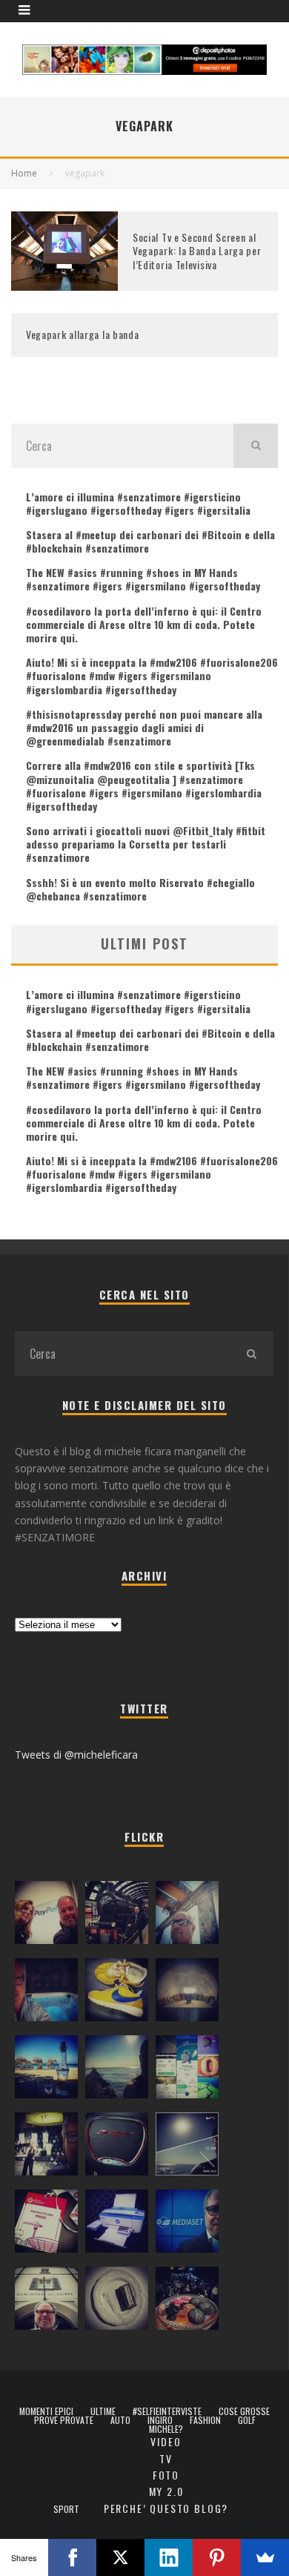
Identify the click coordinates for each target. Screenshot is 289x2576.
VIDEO (166, 2441)
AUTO (120, 2420)
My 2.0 (166, 2491)
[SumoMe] (265, 2557)
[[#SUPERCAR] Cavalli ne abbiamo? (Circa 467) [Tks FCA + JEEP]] (117, 2147)
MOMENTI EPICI (46, 2411)
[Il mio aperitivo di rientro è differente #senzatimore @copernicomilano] (46, 1993)
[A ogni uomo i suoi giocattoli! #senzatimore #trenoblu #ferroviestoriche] (117, 1916)
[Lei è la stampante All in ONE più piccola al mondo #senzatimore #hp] (117, 2224)
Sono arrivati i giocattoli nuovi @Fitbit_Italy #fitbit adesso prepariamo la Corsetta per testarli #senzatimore (146, 844)
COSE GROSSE (244, 2411)
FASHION (205, 2420)
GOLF (247, 2420)
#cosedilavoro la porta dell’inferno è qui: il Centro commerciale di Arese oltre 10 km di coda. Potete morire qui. (144, 624)
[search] (256, 446)
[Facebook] (72, 2557)
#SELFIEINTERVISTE (167, 2411)
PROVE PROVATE (64, 2420)
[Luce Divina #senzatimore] (187, 1993)
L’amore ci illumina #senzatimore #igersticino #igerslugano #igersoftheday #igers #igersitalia (138, 503)
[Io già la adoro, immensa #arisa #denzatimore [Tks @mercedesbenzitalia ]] (46, 2147)
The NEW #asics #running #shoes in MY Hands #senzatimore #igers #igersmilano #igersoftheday (143, 579)
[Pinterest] (217, 2557)
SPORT (66, 2509)
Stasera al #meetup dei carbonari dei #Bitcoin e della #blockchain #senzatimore (150, 541)
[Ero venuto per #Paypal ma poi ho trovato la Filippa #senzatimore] (46, 1916)
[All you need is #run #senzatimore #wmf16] (187, 2147)
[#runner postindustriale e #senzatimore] (187, 1916)
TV (166, 2458)
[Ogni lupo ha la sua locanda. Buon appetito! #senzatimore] (46, 2302)
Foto (166, 2475)
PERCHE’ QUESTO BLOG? (166, 2508)
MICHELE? (166, 2429)
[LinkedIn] (169, 2557)
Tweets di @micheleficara (76, 1755)
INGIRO (160, 2420)
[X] (120, 2557)
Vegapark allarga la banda (83, 334)
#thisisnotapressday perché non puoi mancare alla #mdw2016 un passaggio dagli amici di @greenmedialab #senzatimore (144, 727)
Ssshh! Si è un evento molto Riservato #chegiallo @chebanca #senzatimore (140, 889)
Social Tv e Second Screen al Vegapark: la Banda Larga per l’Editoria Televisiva (197, 250)
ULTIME (103, 2411)
